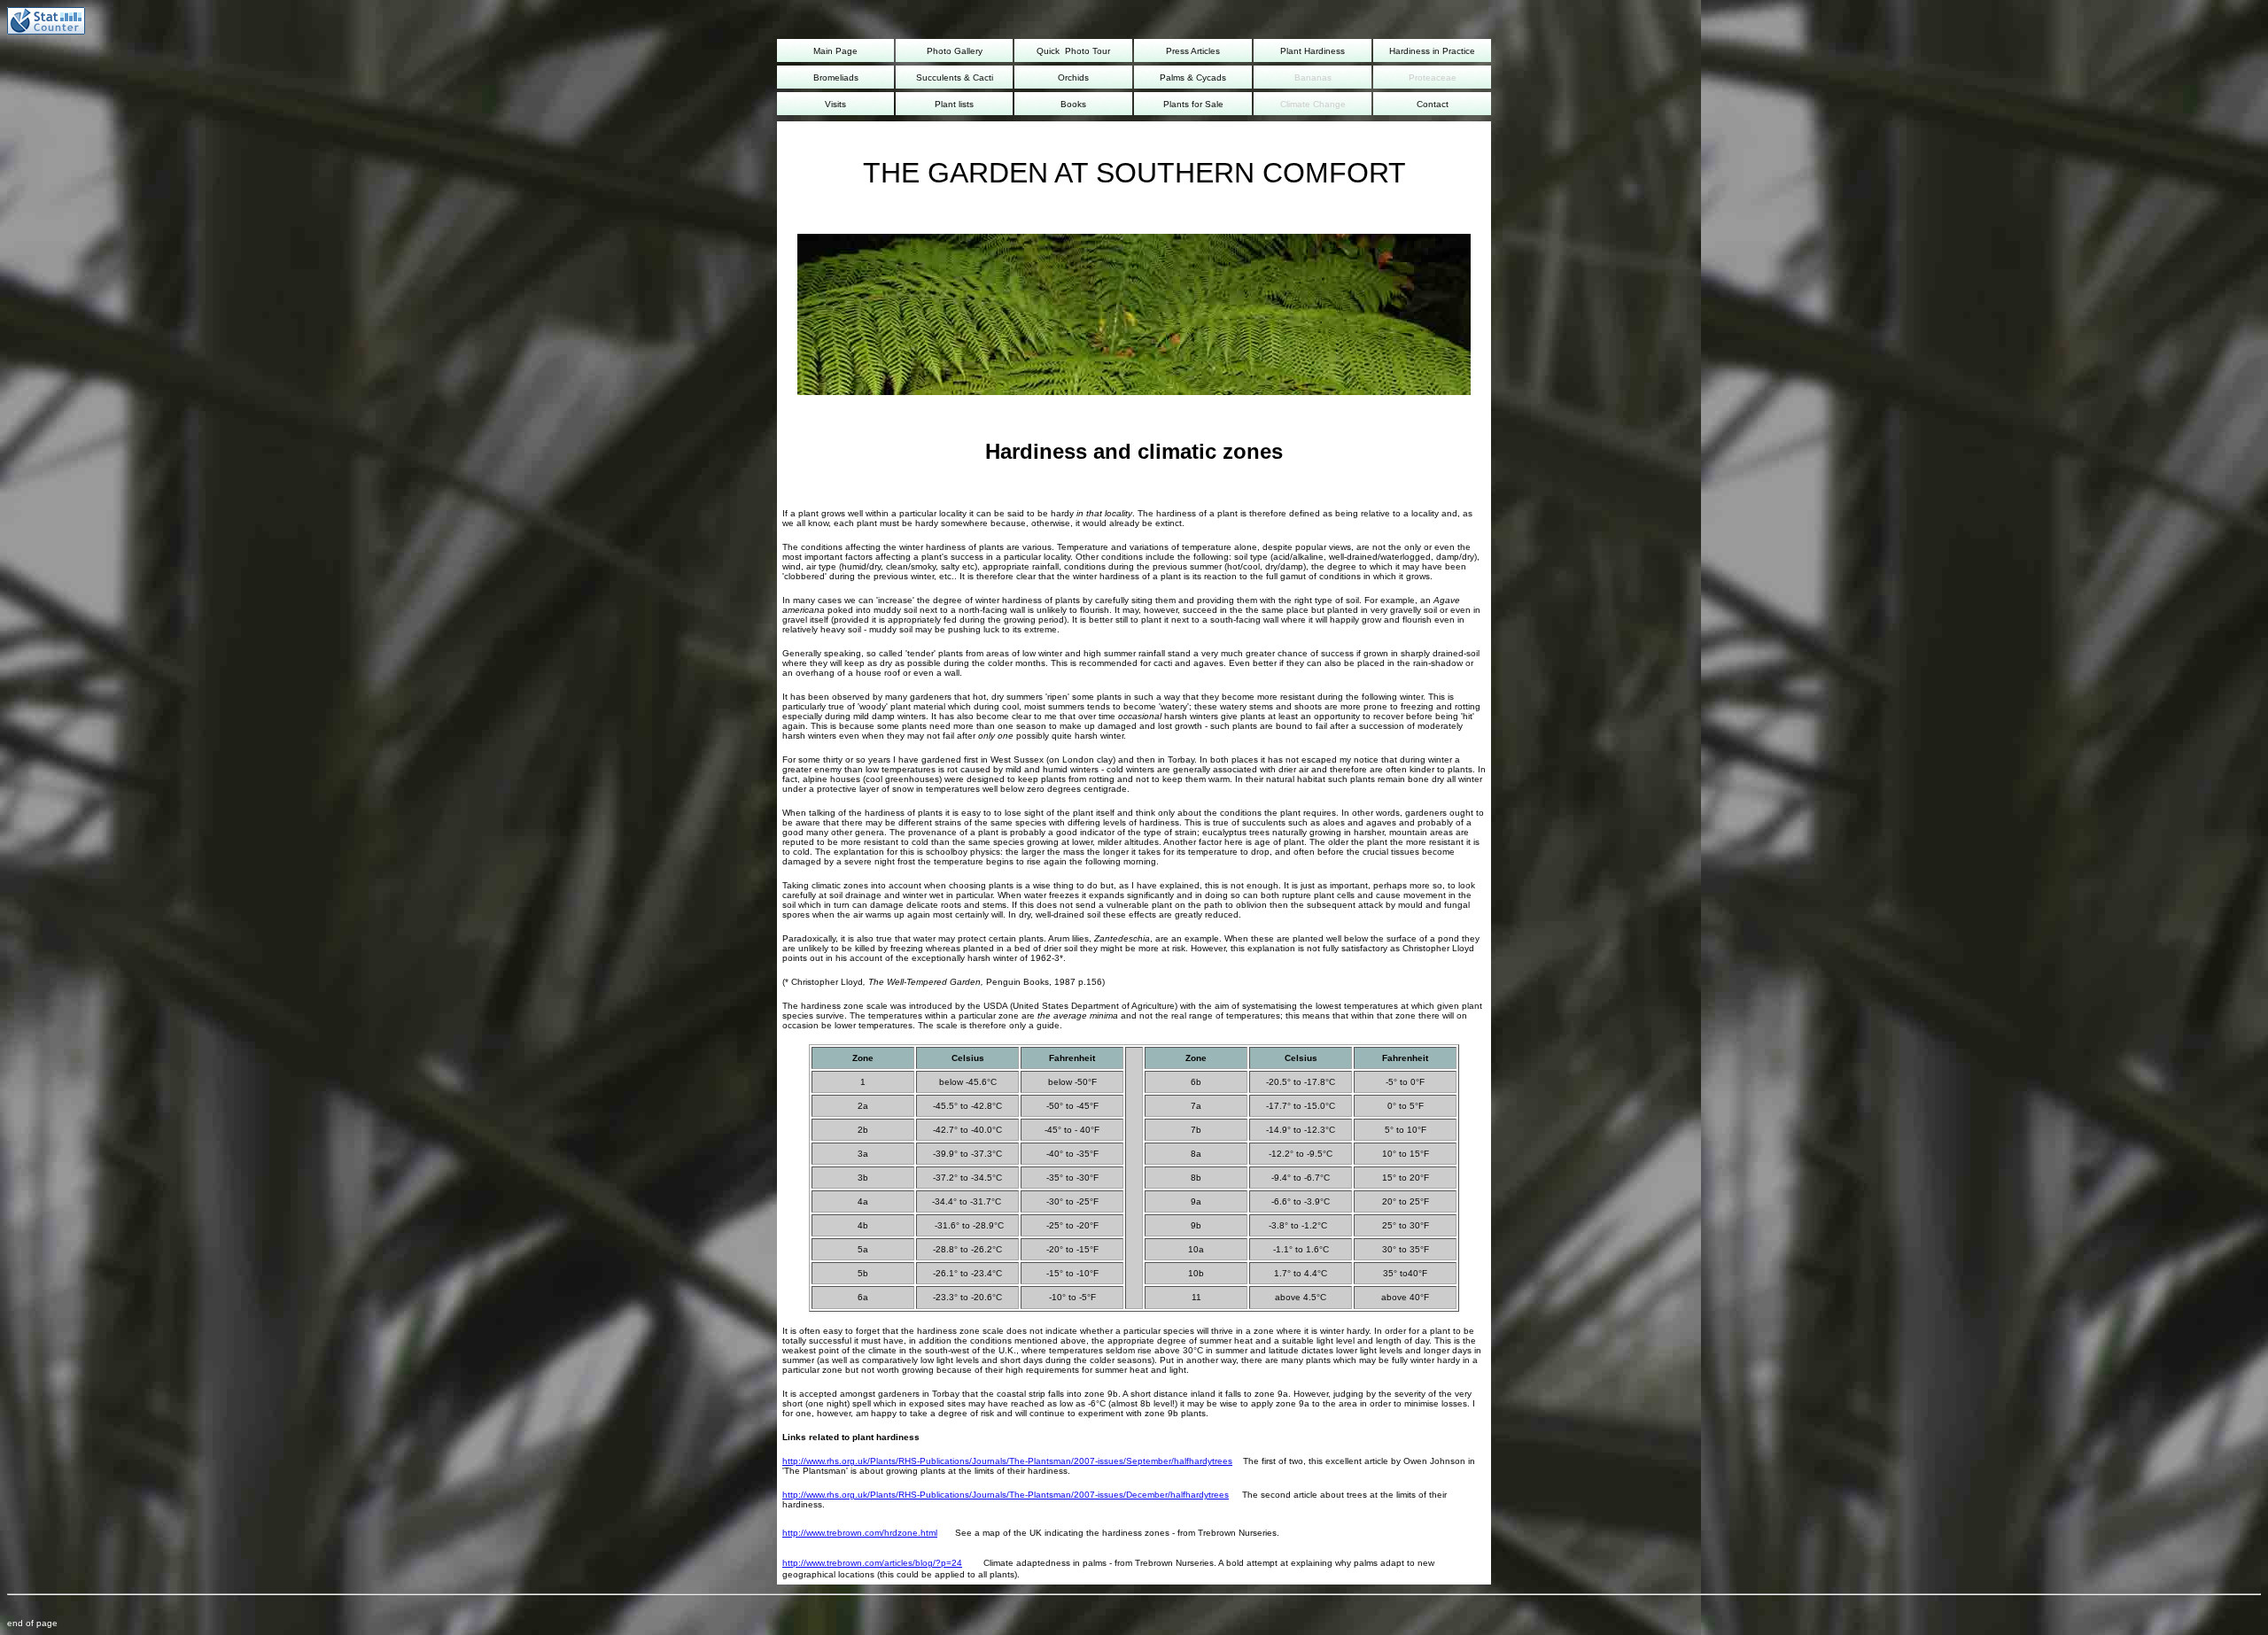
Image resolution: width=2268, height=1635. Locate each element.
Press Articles (1193, 51)
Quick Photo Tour (1073, 51)
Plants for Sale (1193, 104)
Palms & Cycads (1193, 77)
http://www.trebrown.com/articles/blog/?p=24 (872, 1563)
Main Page (835, 51)
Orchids (1073, 77)
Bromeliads (836, 77)
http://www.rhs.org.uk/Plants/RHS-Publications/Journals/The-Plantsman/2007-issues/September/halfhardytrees (1007, 1461)
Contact (1433, 104)
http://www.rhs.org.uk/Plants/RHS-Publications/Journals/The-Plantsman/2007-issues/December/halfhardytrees (1006, 1495)
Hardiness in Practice (1432, 51)
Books (1073, 104)
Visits (835, 104)
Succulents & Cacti (955, 77)
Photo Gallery (955, 51)
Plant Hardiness (1313, 51)
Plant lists (954, 104)
